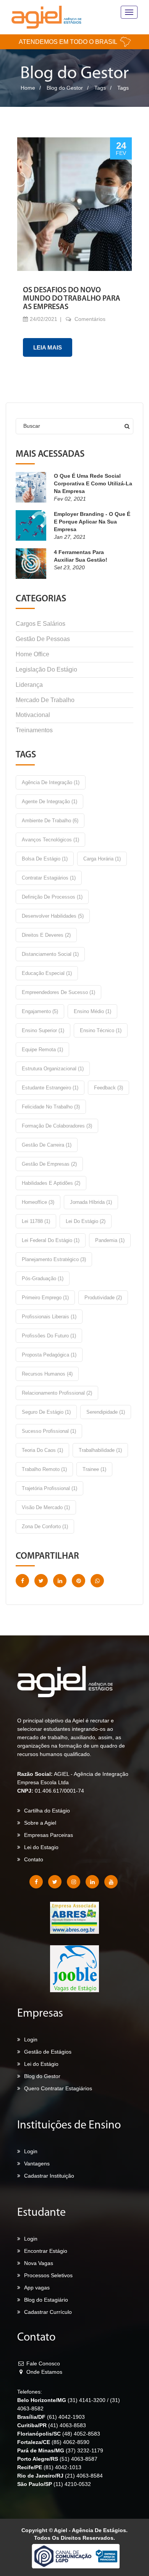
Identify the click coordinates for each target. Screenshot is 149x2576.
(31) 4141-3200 (87, 2400)
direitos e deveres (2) (46, 935)
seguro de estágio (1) (46, 1412)
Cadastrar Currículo (48, 2312)
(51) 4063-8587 (79, 2459)
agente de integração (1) (49, 801)
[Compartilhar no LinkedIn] (60, 1581)
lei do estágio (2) (86, 1221)
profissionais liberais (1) (49, 1317)
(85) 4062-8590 (70, 2442)
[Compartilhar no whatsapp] (97, 1581)
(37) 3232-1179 (84, 2450)
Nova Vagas (39, 2263)
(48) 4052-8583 (81, 2434)
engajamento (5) (40, 1011)
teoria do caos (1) (42, 1450)
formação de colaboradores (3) (57, 1126)
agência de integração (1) (51, 782)
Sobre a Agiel (40, 1823)
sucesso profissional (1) (49, 1431)
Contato (34, 1859)
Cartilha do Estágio (47, 1811)
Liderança (29, 685)
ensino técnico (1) (101, 1030)
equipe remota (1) (42, 1050)
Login (31, 2040)
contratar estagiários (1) (49, 878)
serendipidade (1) (106, 1412)
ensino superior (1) (43, 1030)
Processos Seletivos (48, 2275)
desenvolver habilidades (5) (53, 916)
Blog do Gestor (65, 88)
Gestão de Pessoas (43, 639)
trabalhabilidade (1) (100, 1450)
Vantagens (37, 2164)
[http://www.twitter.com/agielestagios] (55, 1882)
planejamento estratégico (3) (54, 1259)
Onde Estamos (44, 2372)
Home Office (32, 654)
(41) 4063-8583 (67, 2425)
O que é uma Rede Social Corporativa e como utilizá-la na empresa (93, 483)
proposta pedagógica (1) (49, 1355)
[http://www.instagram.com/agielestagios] (74, 1882)
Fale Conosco (42, 2363)
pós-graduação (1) (43, 1278)
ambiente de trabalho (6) (50, 821)
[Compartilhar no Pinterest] (79, 1581)
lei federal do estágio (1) (51, 1240)
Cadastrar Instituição (49, 2176)
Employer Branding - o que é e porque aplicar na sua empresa (92, 522)
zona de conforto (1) (45, 1526)
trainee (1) (94, 1469)
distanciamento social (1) (50, 954)
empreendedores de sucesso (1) (58, 992)
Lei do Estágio (41, 2064)
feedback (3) (109, 1088)
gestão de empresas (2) (49, 1164)
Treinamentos (34, 730)
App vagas (37, 2288)
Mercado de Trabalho (45, 700)
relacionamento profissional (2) (57, 1393)
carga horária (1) (102, 859)
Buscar (32, 426)
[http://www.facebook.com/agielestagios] (36, 1882)
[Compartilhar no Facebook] (22, 1581)
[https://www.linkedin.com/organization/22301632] (92, 1882)
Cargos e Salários (40, 624)
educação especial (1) (47, 973)
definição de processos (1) (52, 897)
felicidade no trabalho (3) (51, 1107)
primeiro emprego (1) (45, 1298)
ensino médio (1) (92, 1011)
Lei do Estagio (41, 1847)
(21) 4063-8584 (84, 2476)
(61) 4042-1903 (66, 2417)
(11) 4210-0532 (72, 2484)
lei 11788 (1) (36, 1221)
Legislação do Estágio (46, 669)
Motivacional (33, 715)
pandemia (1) (110, 1240)
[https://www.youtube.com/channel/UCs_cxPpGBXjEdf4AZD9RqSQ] (111, 1882)
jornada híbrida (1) (91, 1202)
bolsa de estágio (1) (45, 859)
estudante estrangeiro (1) (50, 1088)
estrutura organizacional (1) (53, 1069)
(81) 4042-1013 (62, 2467)
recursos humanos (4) (47, 1374)
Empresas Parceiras (49, 1835)
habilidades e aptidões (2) (51, 1183)
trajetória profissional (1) (49, 1488)
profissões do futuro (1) (49, 1336)
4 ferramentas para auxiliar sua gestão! (81, 556)
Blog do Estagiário (46, 2300)
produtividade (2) (103, 1298)
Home (28, 88)
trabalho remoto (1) (44, 1469)
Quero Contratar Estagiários (58, 2088)
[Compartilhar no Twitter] (41, 1581)
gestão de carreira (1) (47, 1145)
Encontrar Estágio (46, 2251)
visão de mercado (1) (46, 1507)
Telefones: (30, 2392)
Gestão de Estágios (48, 2052)
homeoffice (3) (38, 1202)
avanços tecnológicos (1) (50, 840)
